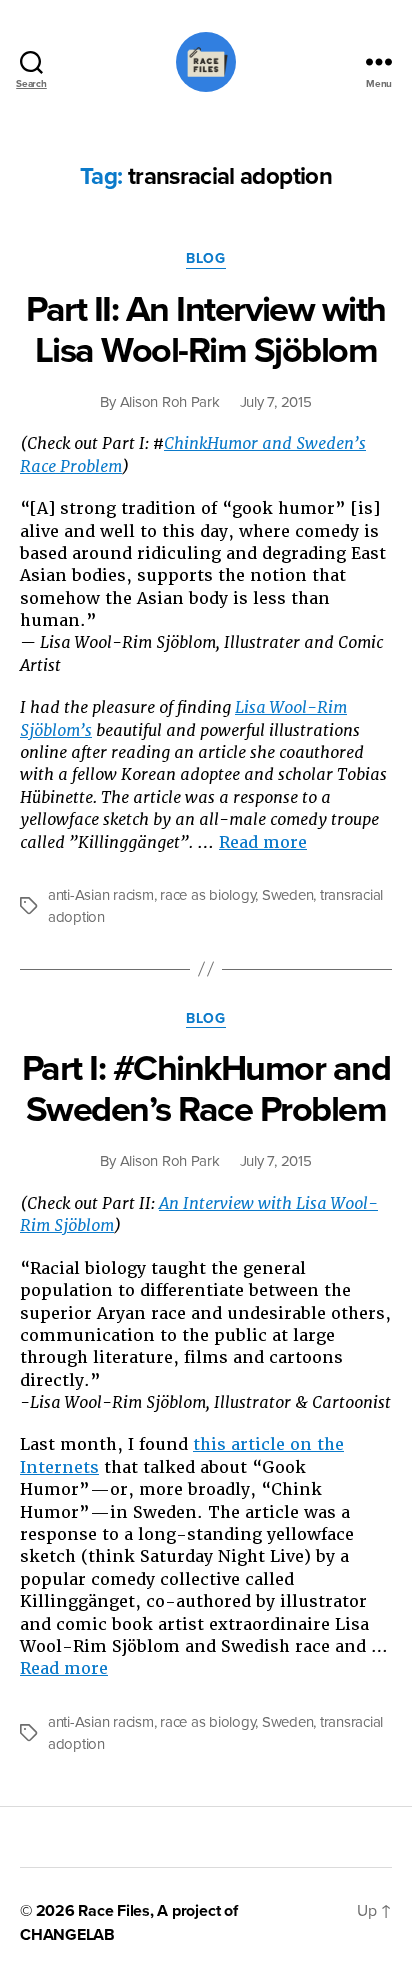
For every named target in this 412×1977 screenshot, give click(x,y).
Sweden (287, 895)
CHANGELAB (67, 1935)
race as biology (207, 895)
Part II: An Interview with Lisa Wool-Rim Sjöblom (205, 330)
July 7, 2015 (276, 402)
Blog (205, 258)
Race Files (114, 1911)
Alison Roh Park (170, 402)
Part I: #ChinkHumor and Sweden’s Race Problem (206, 1089)
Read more (263, 842)
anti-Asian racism (101, 895)
